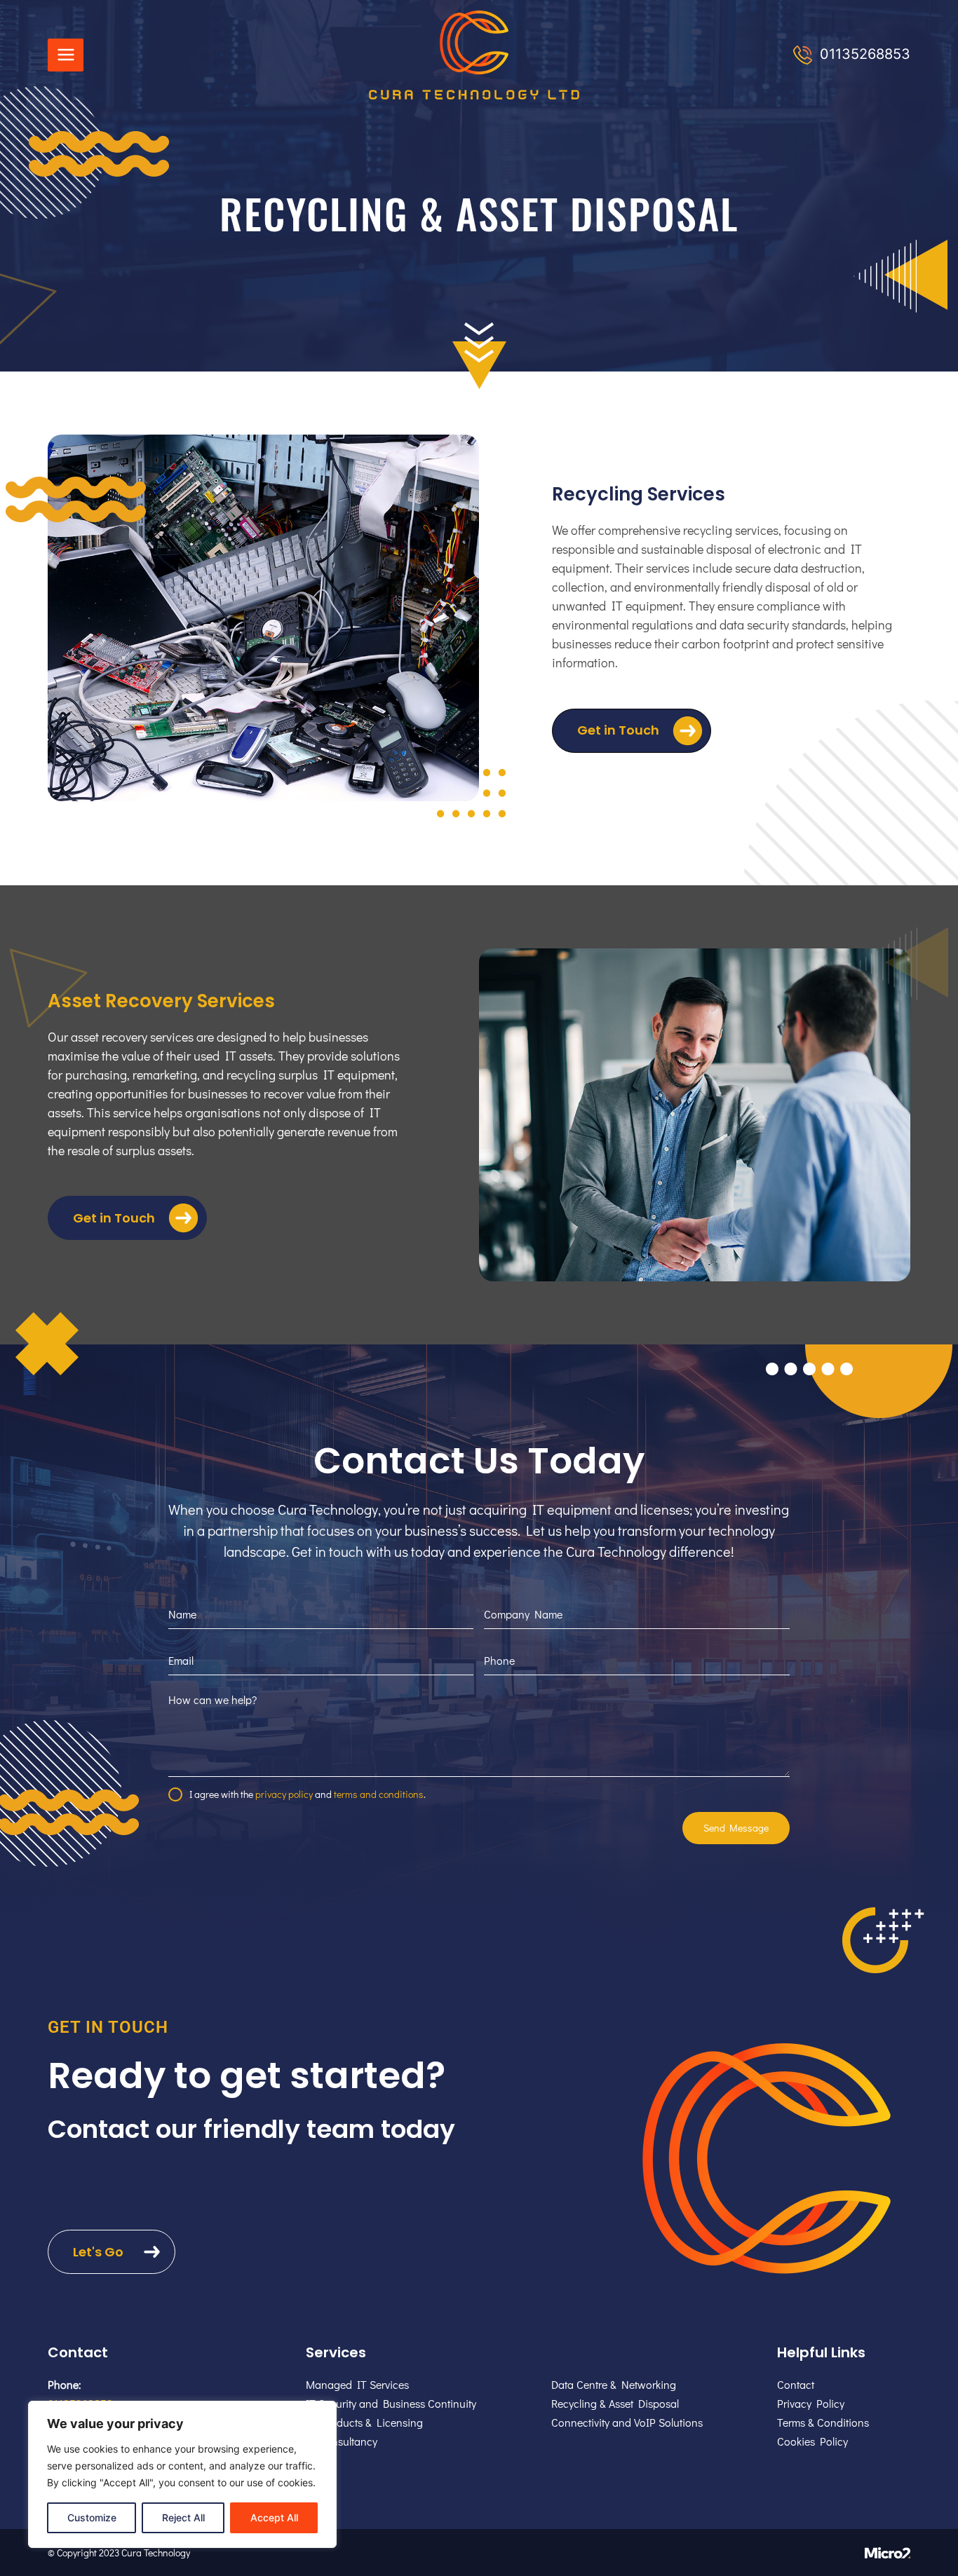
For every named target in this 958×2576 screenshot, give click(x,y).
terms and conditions (379, 1794)
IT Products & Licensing (364, 2422)
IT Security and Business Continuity (391, 2403)
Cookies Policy (812, 2441)
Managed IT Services (357, 2384)
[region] (182, 2474)
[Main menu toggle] (66, 55)
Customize (92, 2517)
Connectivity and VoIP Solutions (627, 2422)
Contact (796, 2384)
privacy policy (284, 1794)
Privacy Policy (811, 2403)
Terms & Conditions (823, 2422)
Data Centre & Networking (614, 2384)
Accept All (274, 2517)
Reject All (183, 2517)
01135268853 (865, 54)
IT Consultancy (342, 2441)
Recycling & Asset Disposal (615, 2403)
